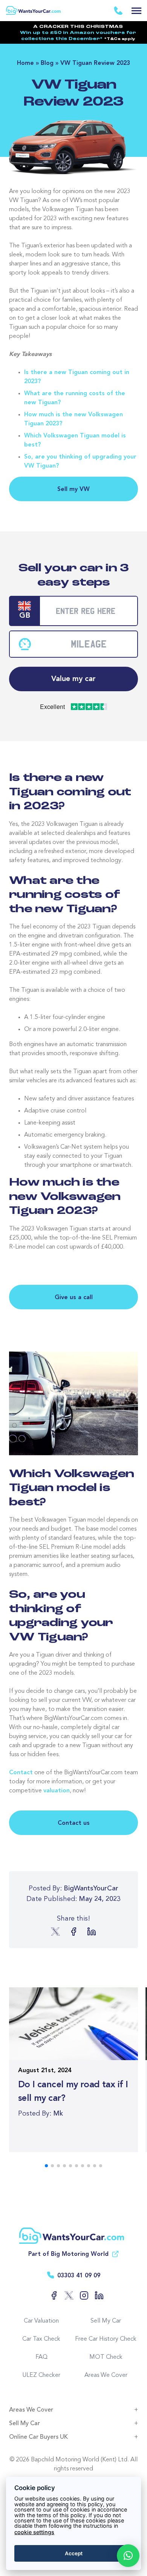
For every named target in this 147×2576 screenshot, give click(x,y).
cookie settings (34, 2532)
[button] (128, 2556)
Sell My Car (106, 2321)
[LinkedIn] (96, 2295)
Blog (47, 63)
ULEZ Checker (41, 2375)
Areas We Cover (106, 2375)
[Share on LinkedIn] (92, 1932)
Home (25, 63)
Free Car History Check (106, 2339)
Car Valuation (41, 2321)
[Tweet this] (55, 1932)
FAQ (41, 2357)
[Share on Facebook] (73, 1932)
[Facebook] (51, 2295)
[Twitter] (66, 2295)
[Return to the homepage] (34, 7)
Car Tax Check (41, 2339)
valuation (57, 1791)
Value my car (73, 679)
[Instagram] (81, 2295)
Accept (74, 2553)
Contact (21, 1773)
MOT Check (106, 2357)
